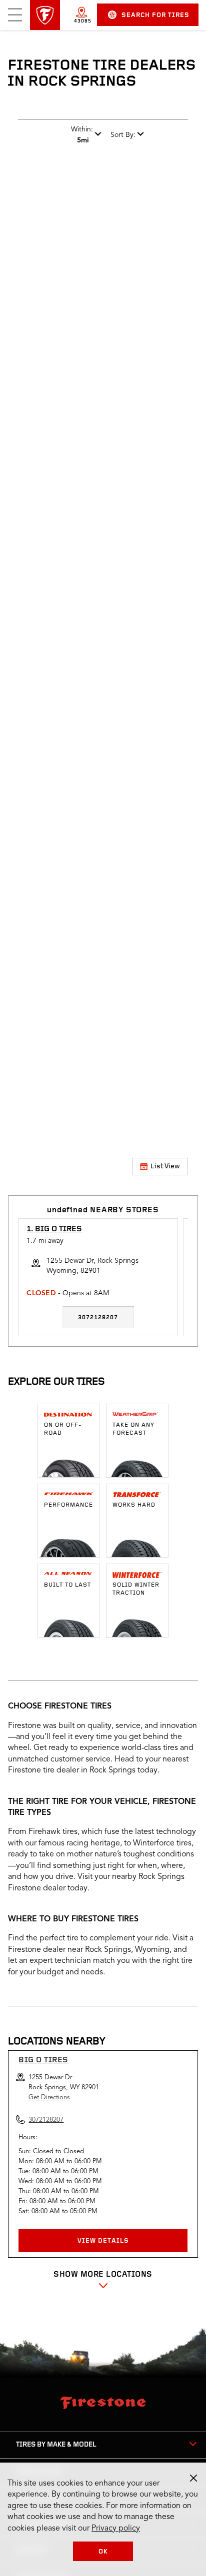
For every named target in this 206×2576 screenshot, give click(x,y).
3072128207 (98, 1318)
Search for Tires (155, 15)
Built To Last (67, 1585)
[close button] (193, 2478)
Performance (68, 1505)
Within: (82, 135)
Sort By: (123, 135)
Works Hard (134, 1505)
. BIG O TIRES (54, 1229)
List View (165, 1167)
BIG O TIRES (43, 2060)
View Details (103, 2241)
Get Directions (49, 2098)
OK (103, 2552)
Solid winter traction (136, 1589)
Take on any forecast (133, 1429)
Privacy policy (116, 2529)
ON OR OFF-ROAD (63, 1429)
